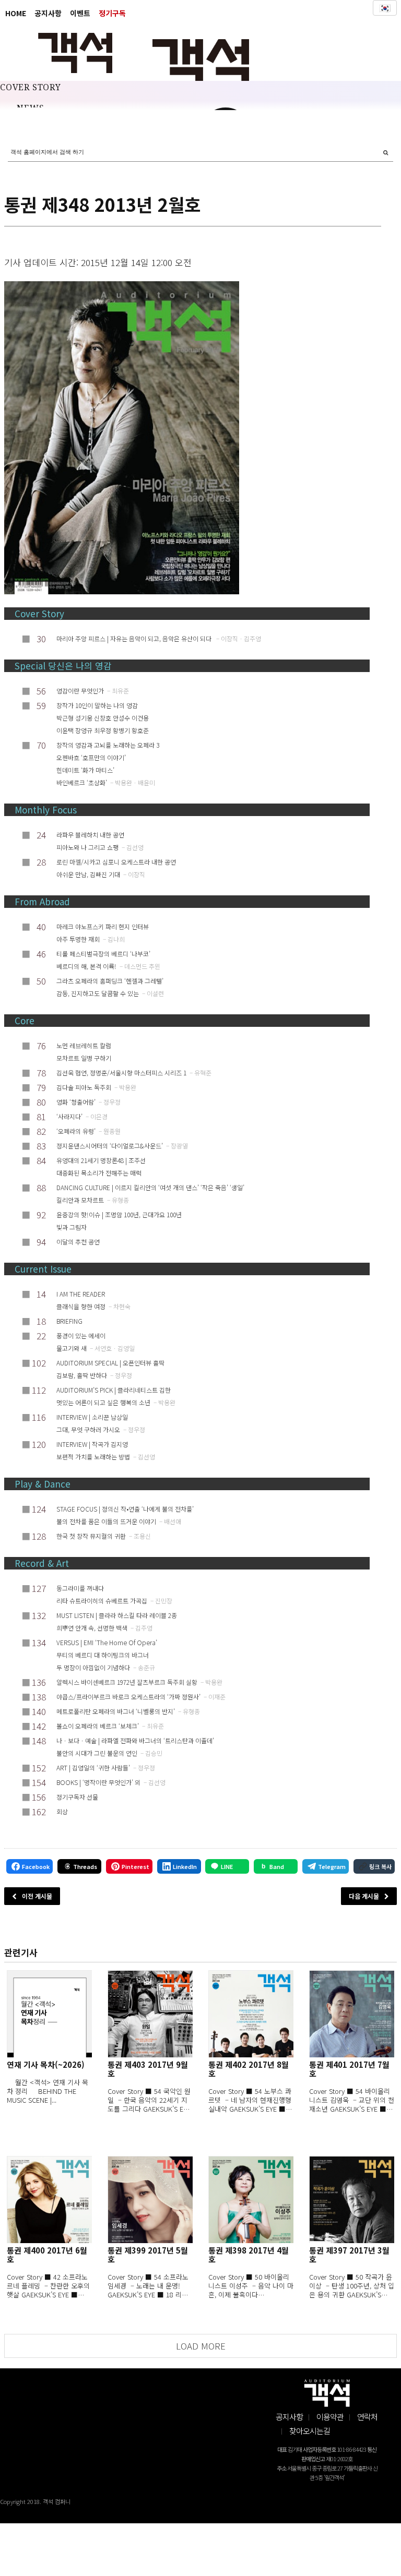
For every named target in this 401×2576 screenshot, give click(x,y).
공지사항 (48, 13)
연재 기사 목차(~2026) (46, 2064)
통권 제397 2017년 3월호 (349, 2255)
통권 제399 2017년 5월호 (148, 2255)
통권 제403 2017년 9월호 (148, 2069)
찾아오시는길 (310, 2431)
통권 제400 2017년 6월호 (47, 2255)
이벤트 (80, 13)
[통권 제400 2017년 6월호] (49, 2200)
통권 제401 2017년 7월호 (349, 2069)
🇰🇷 (385, 8)
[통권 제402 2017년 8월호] (251, 2014)
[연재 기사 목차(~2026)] (49, 2014)
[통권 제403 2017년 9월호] (150, 2014)
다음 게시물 (364, 1896)
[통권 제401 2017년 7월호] (352, 2014)
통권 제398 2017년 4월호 (249, 2255)
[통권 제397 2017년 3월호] (352, 2200)
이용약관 (330, 2417)
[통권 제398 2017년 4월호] (251, 2200)
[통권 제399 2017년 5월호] (150, 2200)
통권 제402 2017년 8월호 (249, 2069)
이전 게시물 (37, 1896)
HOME (16, 13)
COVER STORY (31, 88)
